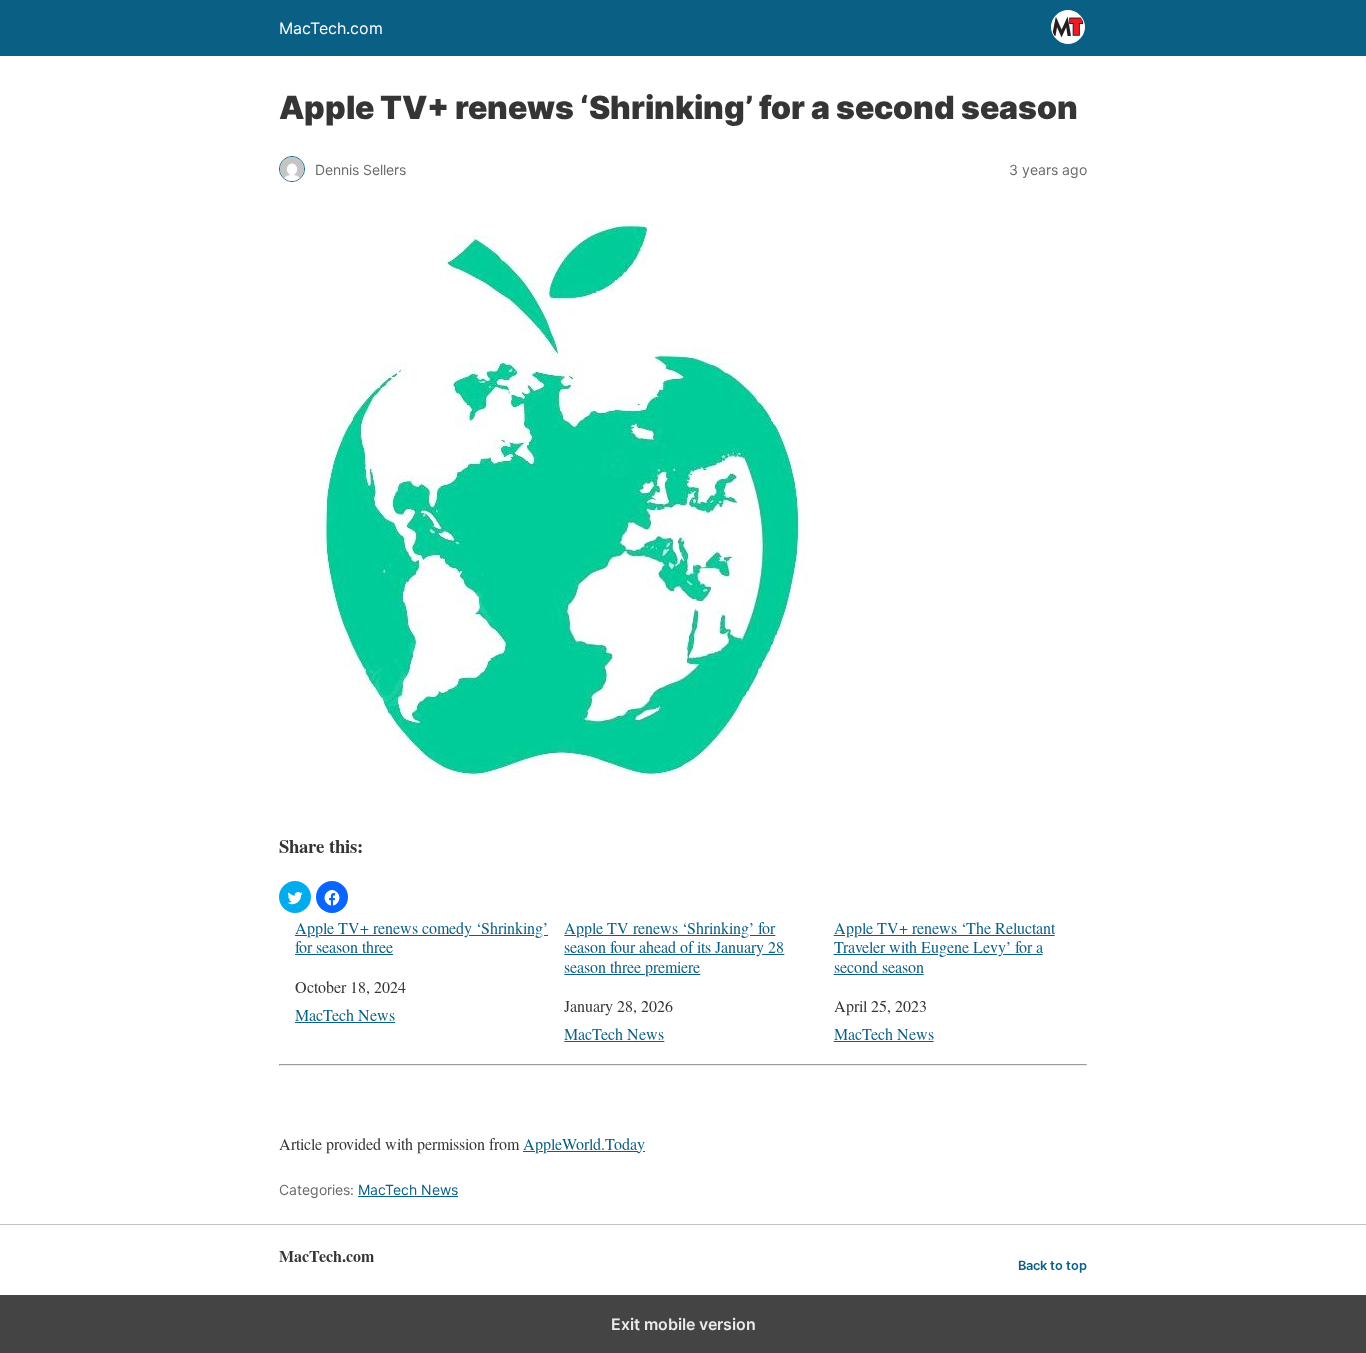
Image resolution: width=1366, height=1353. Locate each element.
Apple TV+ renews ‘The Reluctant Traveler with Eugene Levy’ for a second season (944, 947)
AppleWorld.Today (584, 1143)
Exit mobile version (683, 1324)
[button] (295, 897)
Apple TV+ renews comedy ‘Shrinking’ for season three (421, 937)
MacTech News (345, 1014)
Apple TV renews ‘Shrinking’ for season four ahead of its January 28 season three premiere (674, 947)
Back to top (1052, 1265)
